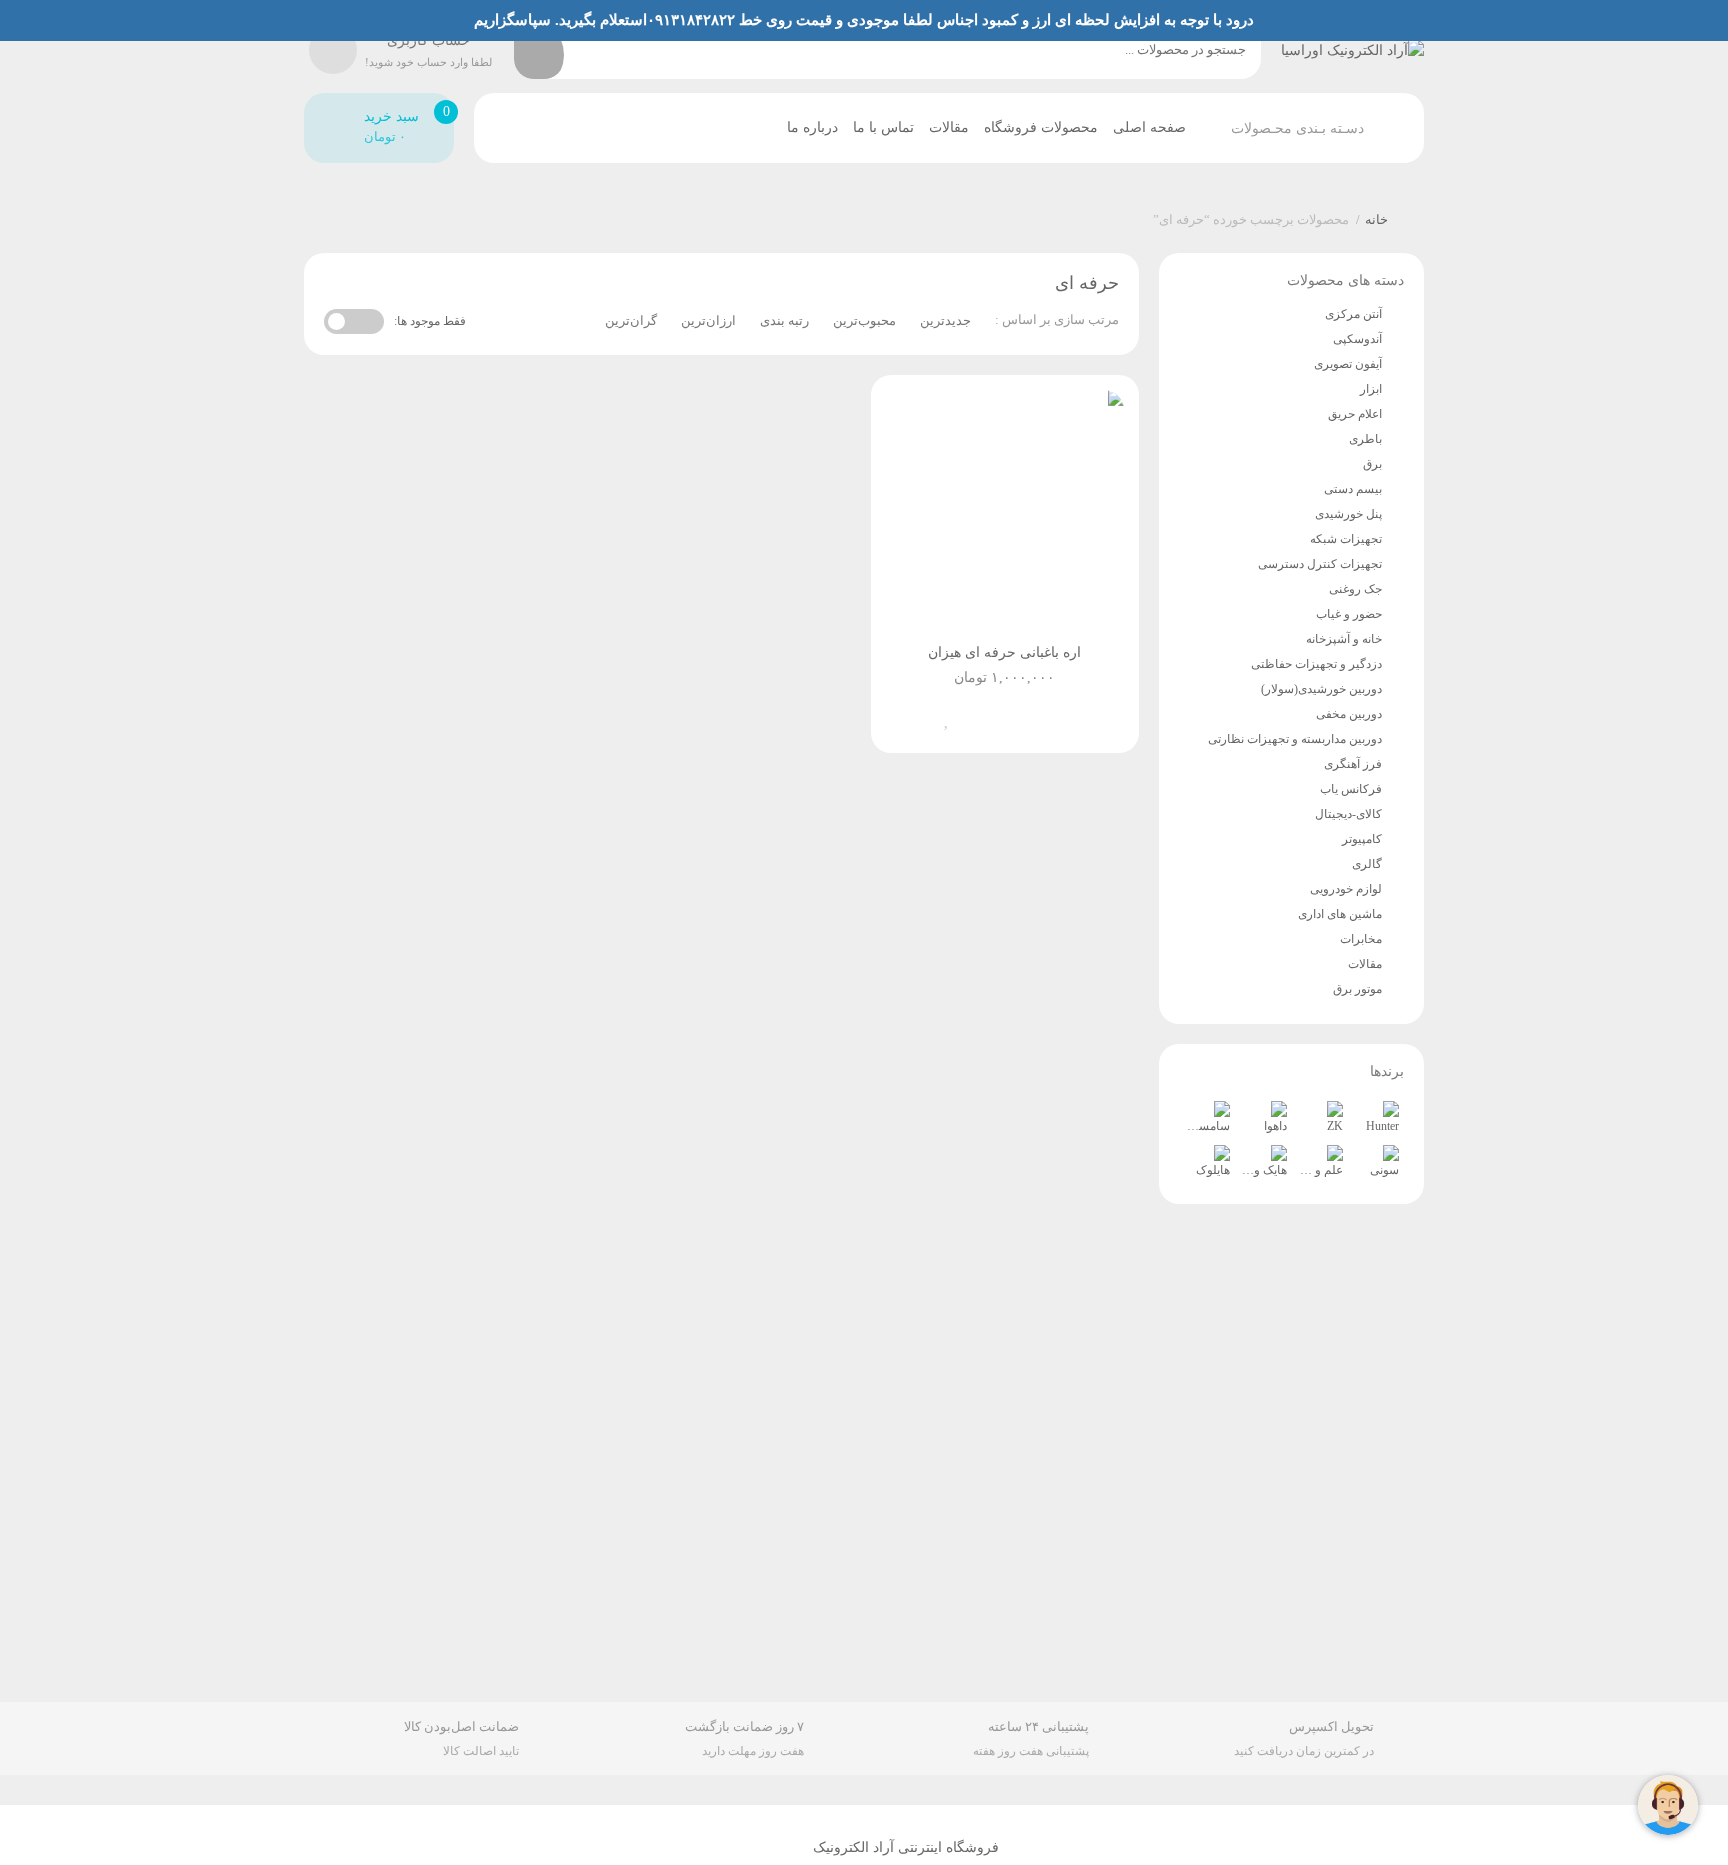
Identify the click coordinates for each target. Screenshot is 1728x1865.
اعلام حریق (1355, 414)
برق (1372, 464)
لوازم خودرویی (1346, 889)
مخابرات (1361, 939)
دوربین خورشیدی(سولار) (1321, 689)
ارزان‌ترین (708, 320)
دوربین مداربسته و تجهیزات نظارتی (1295, 739)
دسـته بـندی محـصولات (1297, 128)
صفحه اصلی (1149, 127)
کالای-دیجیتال (1348, 814)
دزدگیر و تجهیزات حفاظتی (1316, 664)
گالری (1367, 864)
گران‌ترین (631, 320)
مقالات (949, 127)
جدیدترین (945, 320)
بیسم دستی (1353, 489)
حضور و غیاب (1349, 614)
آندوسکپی (1357, 339)
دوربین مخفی (1349, 714)
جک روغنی (1355, 589)
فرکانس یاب (1351, 789)
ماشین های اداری (1340, 914)
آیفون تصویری (1348, 364)
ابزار (1371, 389)
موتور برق (1357, 989)
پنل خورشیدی (1348, 514)
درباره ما (812, 127)
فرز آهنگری (1353, 764)
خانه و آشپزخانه (1344, 639)
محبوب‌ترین (864, 320)
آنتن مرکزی (1353, 314)
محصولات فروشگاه (1041, 127)
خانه (1376, 219)
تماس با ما (883, 127)
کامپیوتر (1362, 839)
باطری (1365, 439)
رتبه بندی (784, 320)
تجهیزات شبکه (1346, 539)
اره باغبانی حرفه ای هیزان (1004, 652)
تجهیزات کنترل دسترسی (1320, 564)
